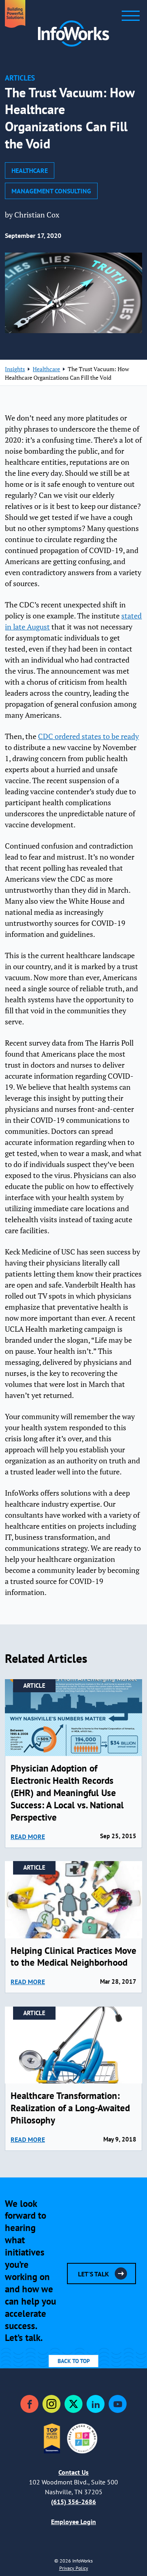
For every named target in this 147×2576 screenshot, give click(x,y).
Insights (15, 369)
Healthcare (30, 170)
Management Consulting (51, 191)
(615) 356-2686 (73, 2502)
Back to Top (74, 2361)
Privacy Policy (74, 2568)
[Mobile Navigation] (131, 16)
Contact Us (73, 2472)
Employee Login (73, 2522)
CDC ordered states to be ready (88, 736)
